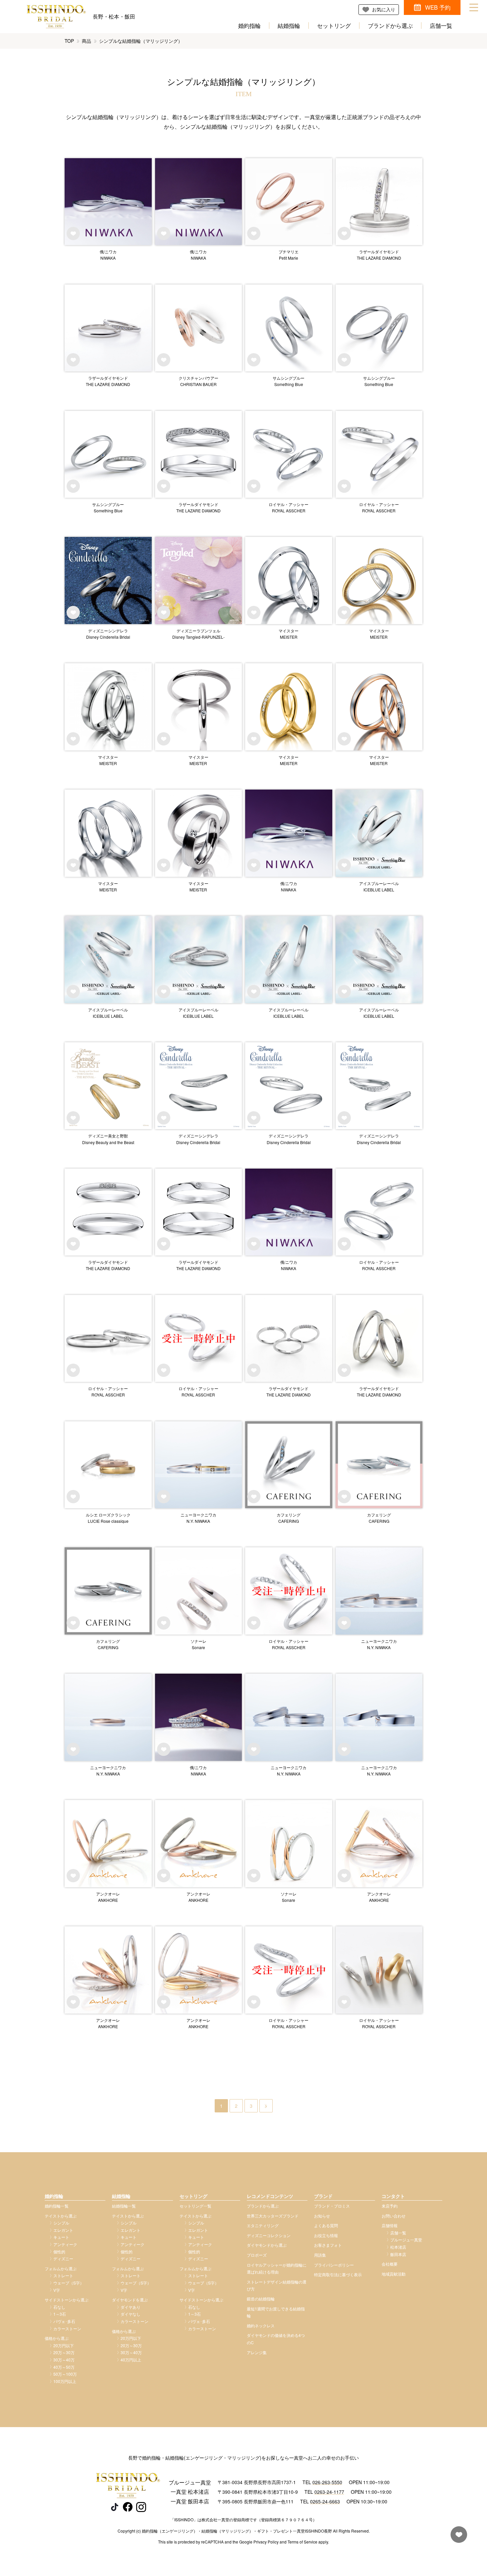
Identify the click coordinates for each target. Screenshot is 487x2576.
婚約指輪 (249, 26)
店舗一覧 (441, 26)
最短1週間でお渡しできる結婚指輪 (276, 2312)
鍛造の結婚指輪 (261, 2299)
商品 (86, 41)
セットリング (334, 26)
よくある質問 (326, 2225)
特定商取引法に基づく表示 (338, 2274)
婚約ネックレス (261, 2325)
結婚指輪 (289, 26)
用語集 (320, 2255)
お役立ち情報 (326, 2235)
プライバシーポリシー (334, 2265)
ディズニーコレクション (269, 2235)
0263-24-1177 (329, 2492)
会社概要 (390, 2264)
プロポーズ (257, 2255)
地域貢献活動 (394, 2274)
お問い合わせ (394, 2216)
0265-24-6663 (325, 2501)
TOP (69, 41)
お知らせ (322, 2216)
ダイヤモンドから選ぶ (267, 2245)
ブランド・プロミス (332, 2206)
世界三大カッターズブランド (273, 2216)
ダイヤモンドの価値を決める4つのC (276, 2339)
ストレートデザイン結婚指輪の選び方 (277, 2285)
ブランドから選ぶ (390, 26)
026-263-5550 (327, 2482)
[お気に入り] (457, 2538)
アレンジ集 (257, 2352)
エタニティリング (263, 2225)
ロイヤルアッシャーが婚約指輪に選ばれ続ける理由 (277, 2268)
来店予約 (390, 2206)
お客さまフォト (328, 2245)
